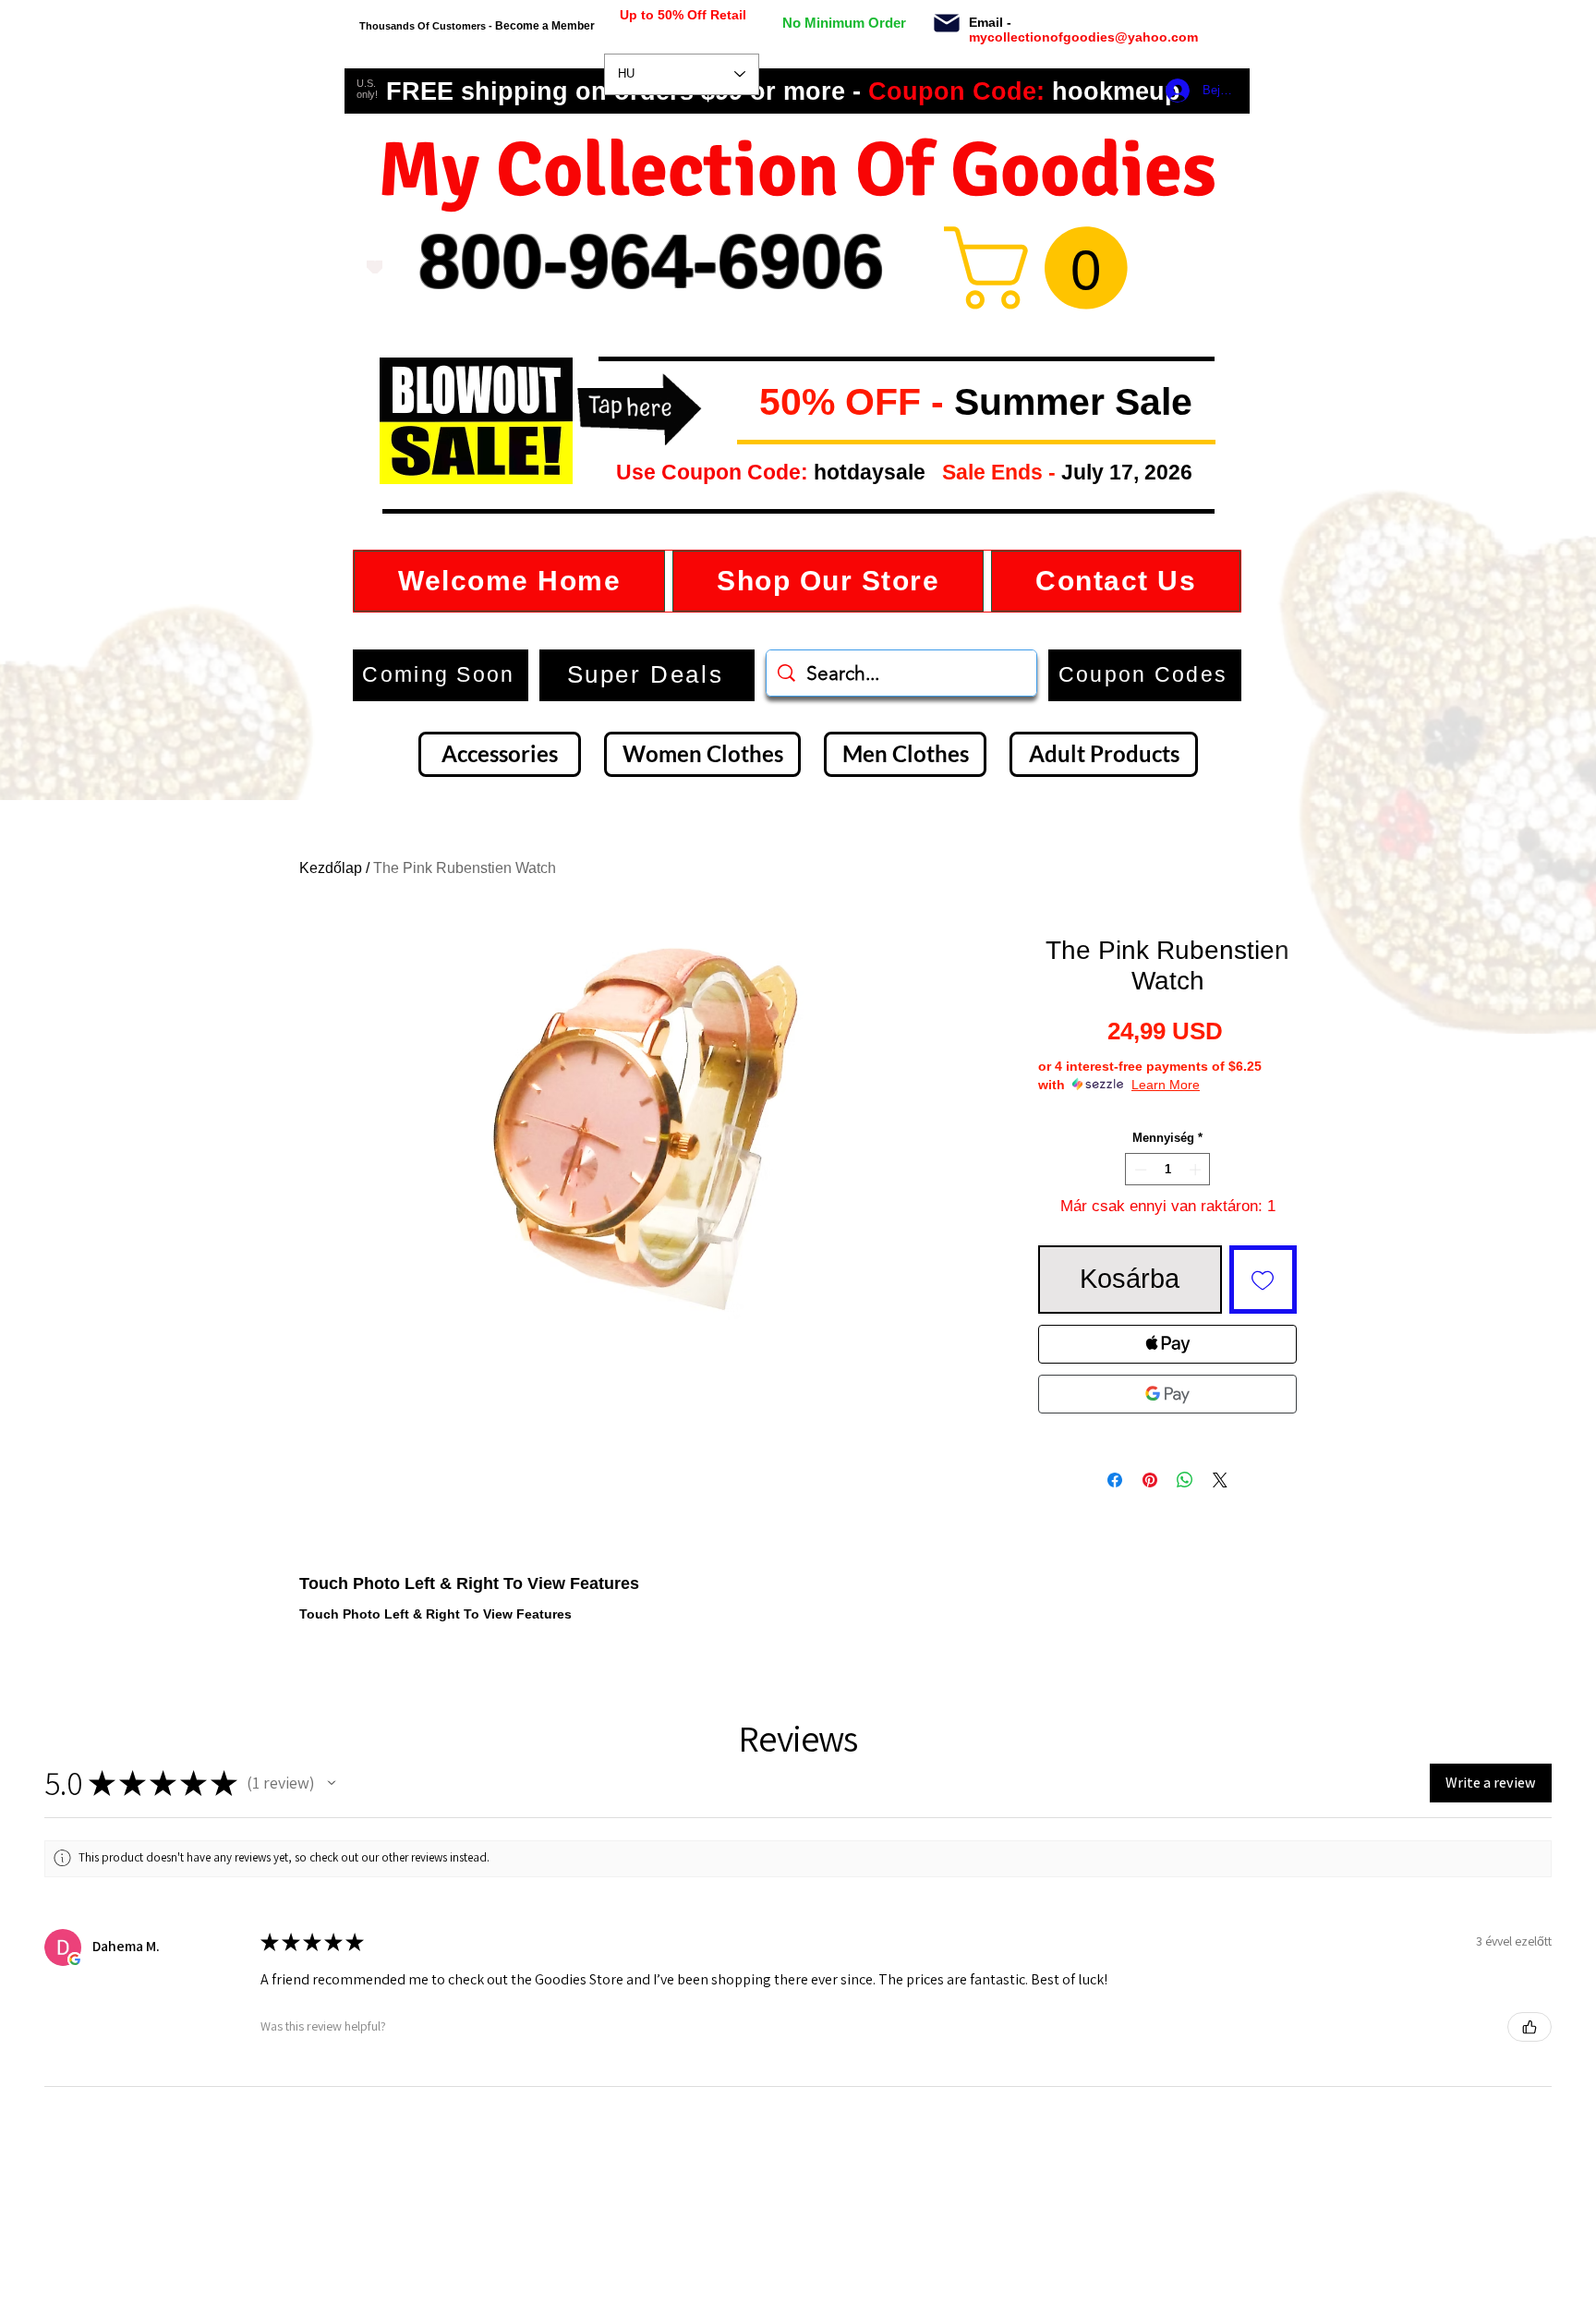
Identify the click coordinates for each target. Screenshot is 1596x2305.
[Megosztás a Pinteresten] (1150, 1480)
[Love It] (375, 267)
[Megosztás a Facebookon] (1115, 1480)
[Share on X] (1220, 1480)
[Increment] (1197, 1170)
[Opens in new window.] (75, 1959)
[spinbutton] (1168, 1170)
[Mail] (946, 23)
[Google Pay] (1167, 1394)
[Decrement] (1139, 1170)
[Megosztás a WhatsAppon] (1185, 1480)
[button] (744, 403)
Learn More (1166, 1085)
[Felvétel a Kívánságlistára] (1263, 1280)
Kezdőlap (331, 868)
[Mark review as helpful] (1529, 2027)
